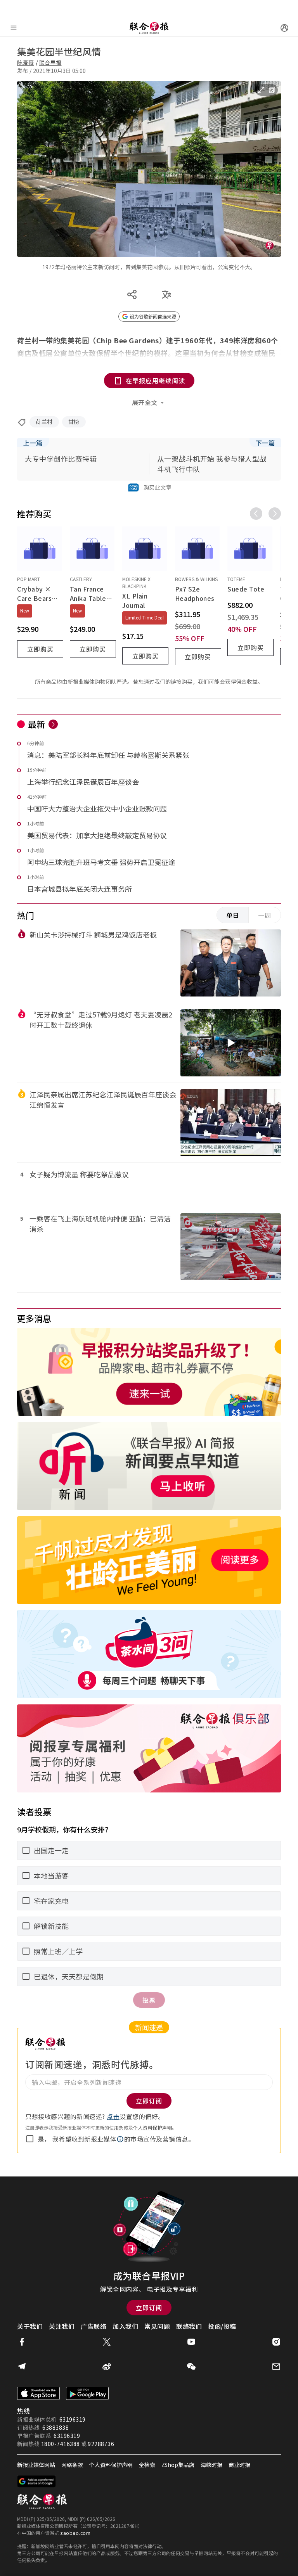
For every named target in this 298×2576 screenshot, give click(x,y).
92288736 (101, 2444)
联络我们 (189, 2326)
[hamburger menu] (14, 28)
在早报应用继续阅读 (155, 381)
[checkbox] (30, 2139)
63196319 (73, 2419)
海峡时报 (211, 2465)
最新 (37, 724)
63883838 (55, 2427)
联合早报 (50, 62)
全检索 (147, 2465)
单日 (233, 915)
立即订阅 (149, 2308)
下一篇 (265, 443)
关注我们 (62, 2326)
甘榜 (74, 422)
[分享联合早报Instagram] (276, 2342)
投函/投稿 (222, 2326)
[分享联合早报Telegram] (22, 2367)
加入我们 (125, 2326)
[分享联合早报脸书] (22, 2342)
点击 (113, 2116)
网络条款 (72, 2465)
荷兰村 (44, 422)
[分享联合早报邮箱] (276, 2367)
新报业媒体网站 (36, 2465)
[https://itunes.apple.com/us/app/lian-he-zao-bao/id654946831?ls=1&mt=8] (38, 2393)
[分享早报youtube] (191, 2342)
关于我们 (30, 2326)
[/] (149, 28)
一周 (265, 915)
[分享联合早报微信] (191, 2367)
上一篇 (33, 443)
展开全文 (145, 402)
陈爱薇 (26, 62)
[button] (120, 2139)
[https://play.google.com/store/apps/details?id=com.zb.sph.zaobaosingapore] (87, 2393)
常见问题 (157, 2326)
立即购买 (40, 649)
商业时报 (239, 2465)
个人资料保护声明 (152, 2127)
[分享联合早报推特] (107, 2342)
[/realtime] (53, 724)
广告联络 (94, 2326)
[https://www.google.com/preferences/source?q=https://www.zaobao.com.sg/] (37, 2481)
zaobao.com (75, 2533)
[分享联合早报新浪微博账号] (107, 2367)
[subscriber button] (284, 28)
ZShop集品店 (178, 2465)
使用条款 (119, 2127)
